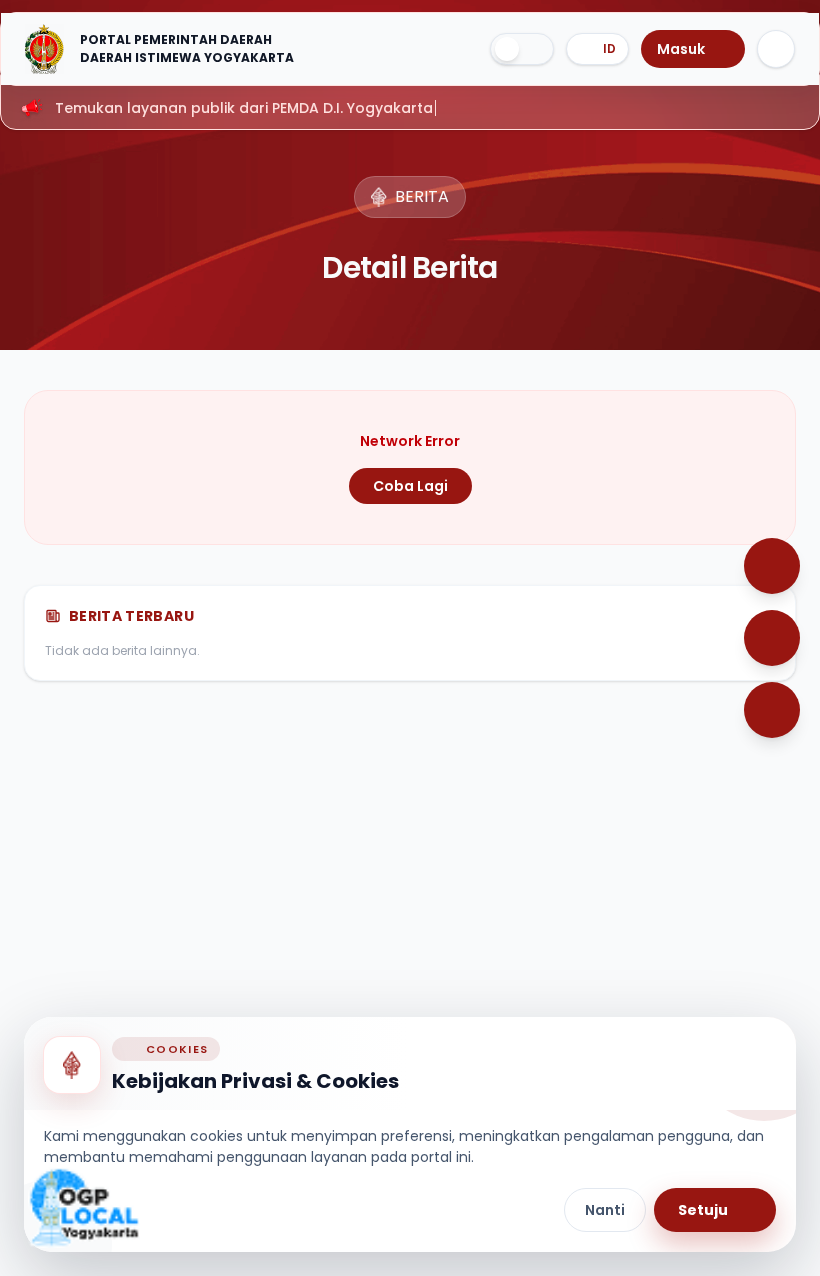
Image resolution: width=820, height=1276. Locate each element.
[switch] (522, 49)
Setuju (703, 1210)
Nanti (605, 1210)
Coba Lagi (410, 486)
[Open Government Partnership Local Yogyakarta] (84, 1207)
